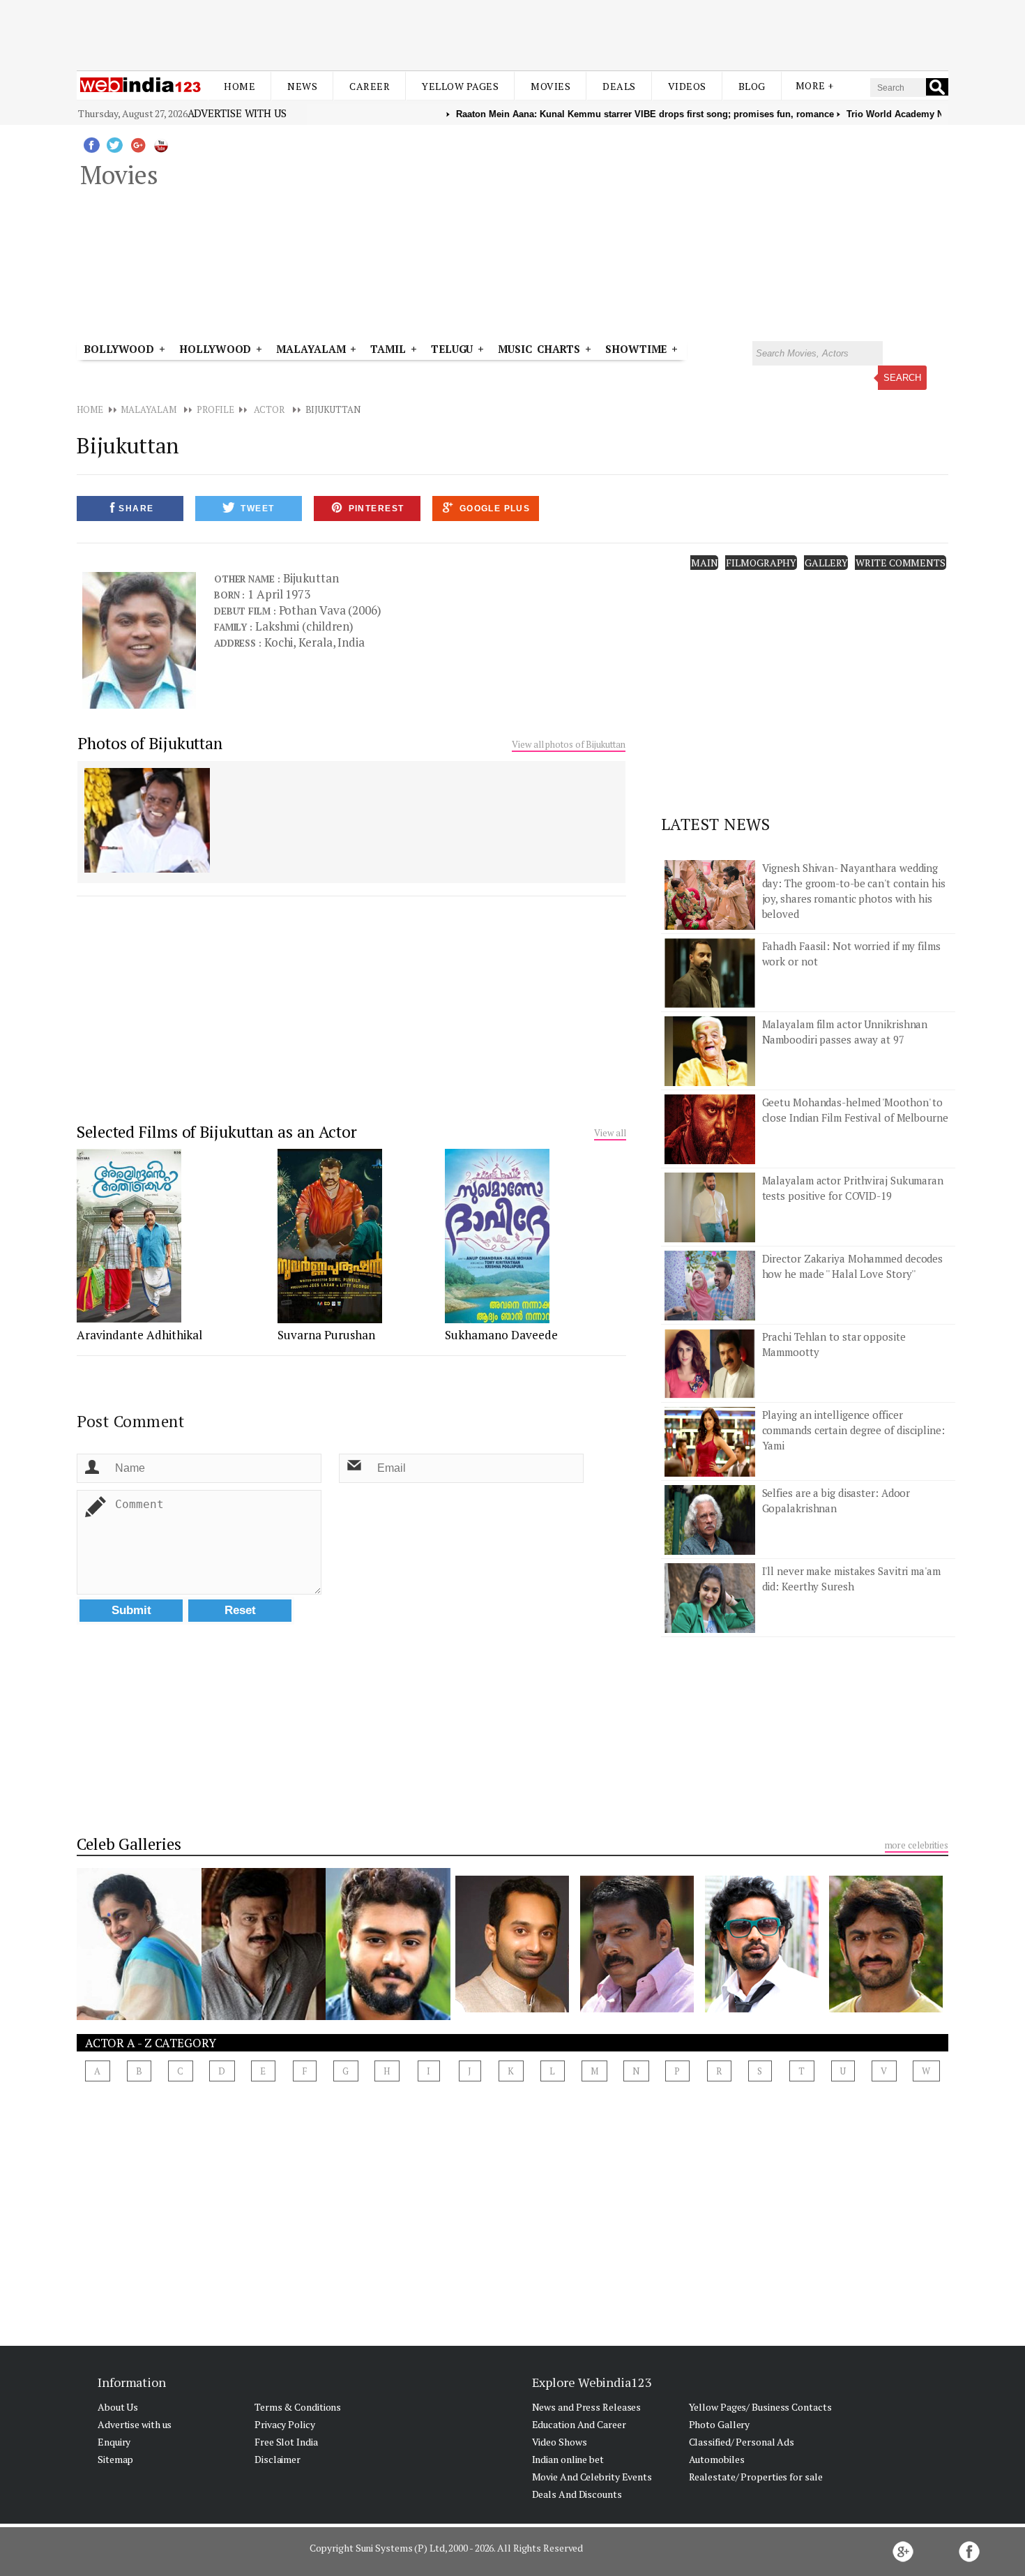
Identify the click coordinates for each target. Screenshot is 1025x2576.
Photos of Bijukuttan (150, 743)
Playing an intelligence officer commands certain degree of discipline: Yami (853, 1430)
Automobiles (717, 2459)
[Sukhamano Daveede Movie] (497, 1319)
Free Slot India (286, 2442)
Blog (752, 86)
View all (610, 1133)
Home (240, 86)
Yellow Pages (460, 86)
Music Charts (539, 349)
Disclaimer (278, 2459)
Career (370, 86)
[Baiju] (264, 2016)
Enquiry (114, 2442)
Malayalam (311, 349)
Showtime (638, 349)
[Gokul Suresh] (388, 2016)
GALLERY (826, 563)
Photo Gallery (720, 2424)
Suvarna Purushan (326, 1335)
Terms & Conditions (298, 2407)
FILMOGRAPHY (761, 563)
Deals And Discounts (577, 2494)
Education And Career (579, 2424)
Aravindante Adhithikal (139, 1335)
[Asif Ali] (762, 2008)
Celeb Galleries (129, 1844)
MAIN (705, 563)
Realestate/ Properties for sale (756, 2477)
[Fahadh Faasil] (512, 2008)
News (302, 86)
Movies (551, 86)
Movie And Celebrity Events (592, 2477)
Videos (687, 86)
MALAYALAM (148, 409)
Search (902, 378)
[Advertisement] (512, 33)
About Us (118, 2407)
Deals (619, 86)
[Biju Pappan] (637, 2008)
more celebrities (917, 1845)
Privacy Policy (285, 2424)
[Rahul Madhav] (886, 2008)
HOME (90, 409)
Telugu (452, 349)
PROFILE (215, 409)
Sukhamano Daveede (501, 1335)
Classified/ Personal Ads (742, 2442)
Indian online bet (568, 2459)
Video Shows (560, 2442)
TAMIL (388, 349)
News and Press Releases (587, 2407)
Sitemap (115, 2459)
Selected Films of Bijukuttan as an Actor (217, 1132)
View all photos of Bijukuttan (568, 744)
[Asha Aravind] (139, 2016)
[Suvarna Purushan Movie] (330, 1319)
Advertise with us (237, 113)
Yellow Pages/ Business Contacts (760, 2407)
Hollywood (215, 349)
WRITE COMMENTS (901, 563)
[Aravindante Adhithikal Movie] (129, 1319)
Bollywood (119, 349)
